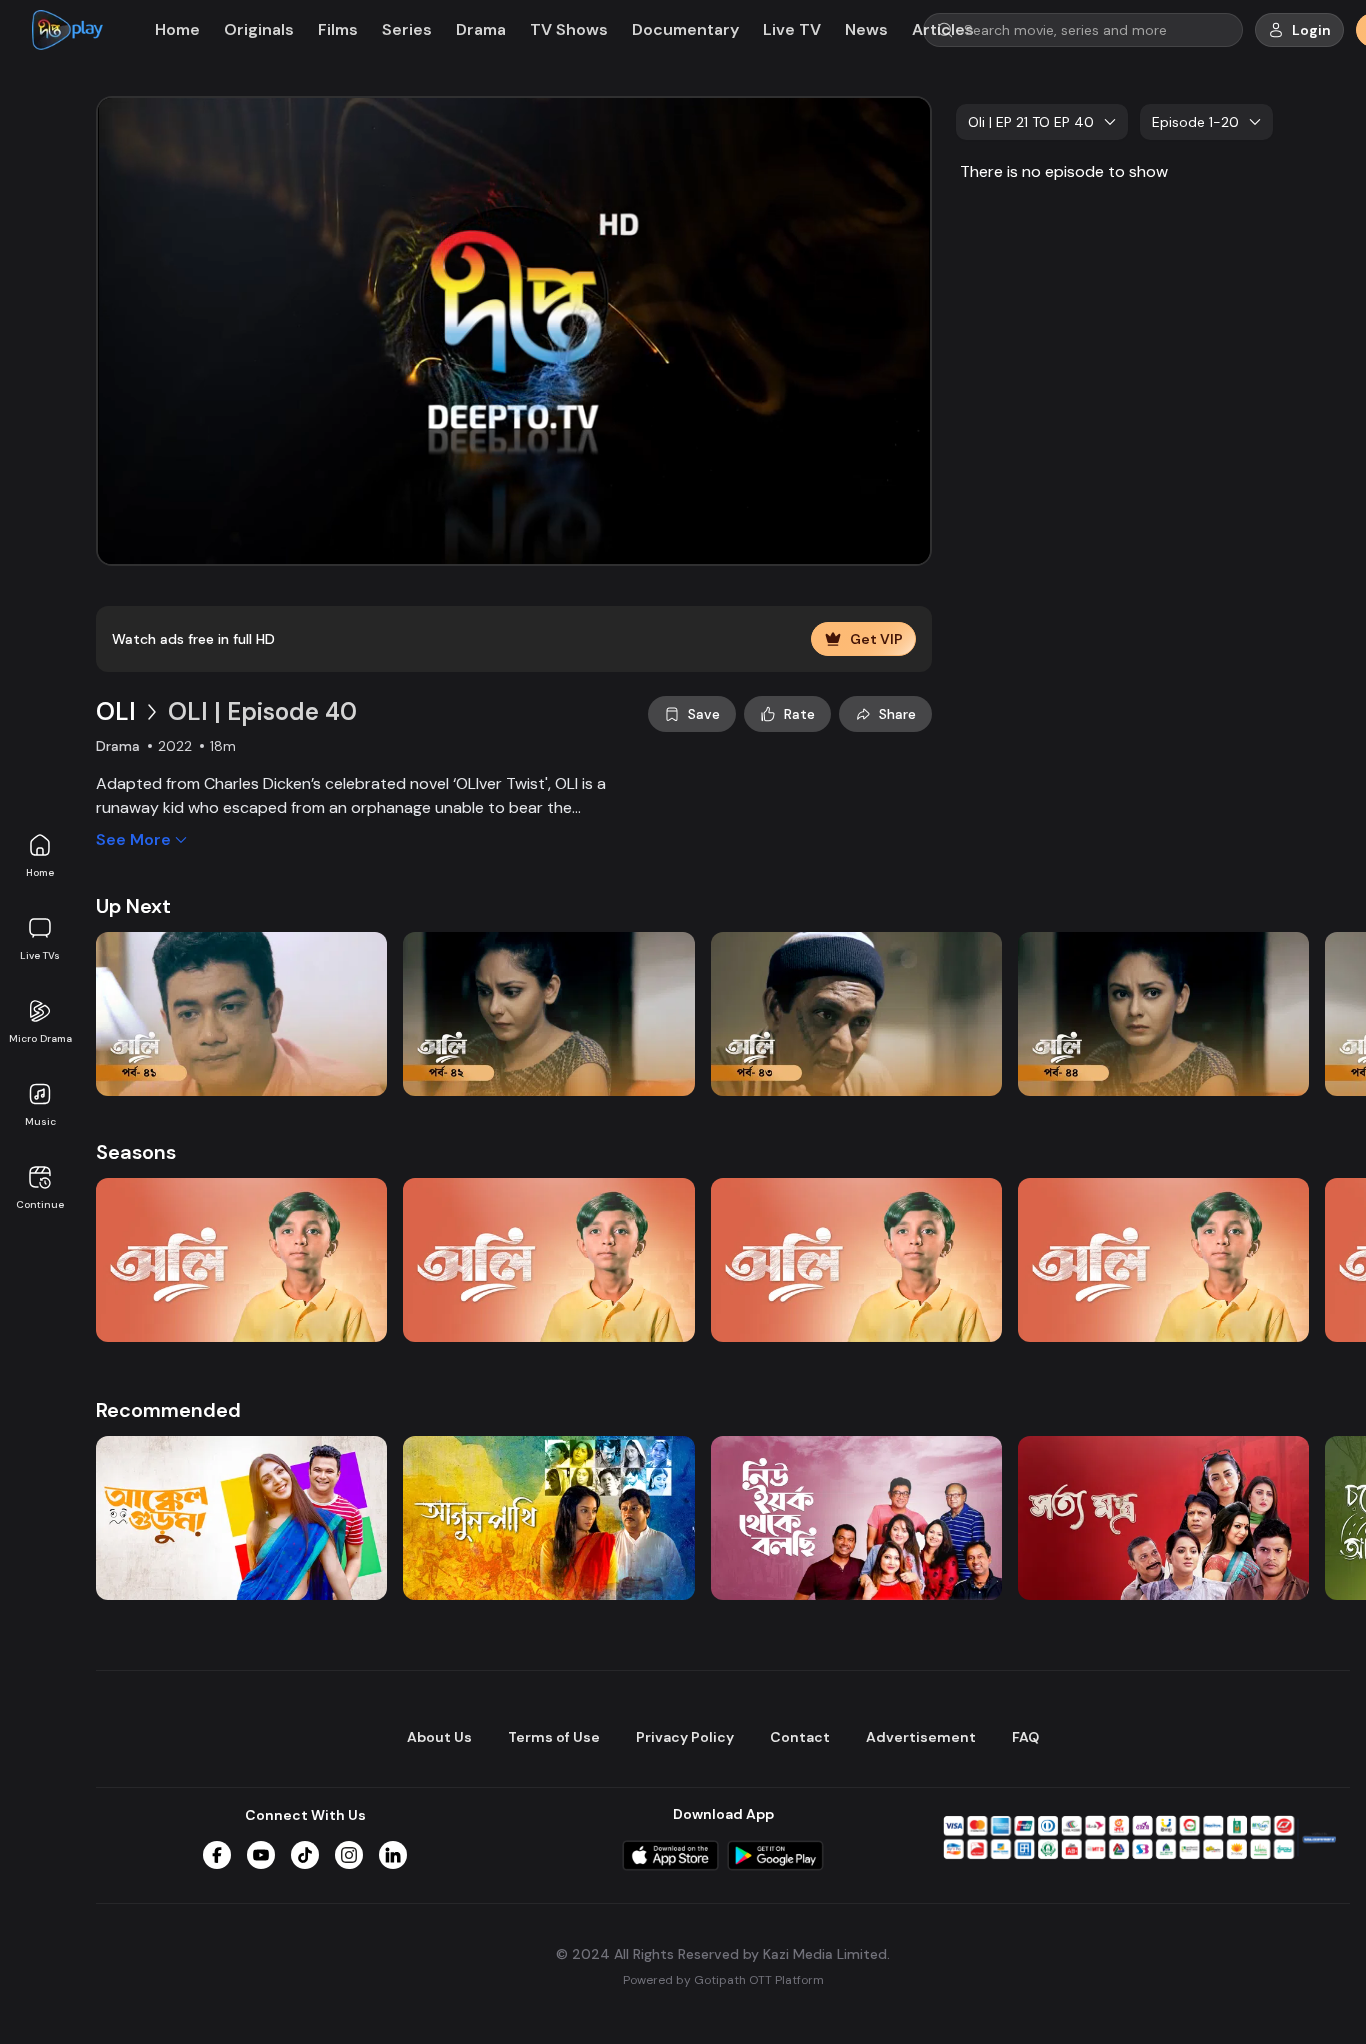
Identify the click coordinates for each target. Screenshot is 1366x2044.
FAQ (1025, 1737)
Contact (800, 1737)
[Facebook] (217, 1855)
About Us (439, 1737)
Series (407, 29)
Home (40, 872)
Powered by (723, 1980)
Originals (259, 29)
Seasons (136, 1152)
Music (40, 1121)
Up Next (133, 906)
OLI (116, 711)
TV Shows (569, 29)
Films (338, 29)
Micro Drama (40, 1038)
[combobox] (1042, 122)
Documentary (685, 29)
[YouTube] (261, 1855)
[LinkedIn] (393, 1855)
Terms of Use (554, 1737)
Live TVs (40, 955)
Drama (481, 29)
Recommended (168, 1410)
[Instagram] (349, 1855)
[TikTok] (305, 1855)
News (866, 29)
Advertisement (921, 1737)
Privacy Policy (685, 1737)
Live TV (792, 29)
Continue (40, 1204)
